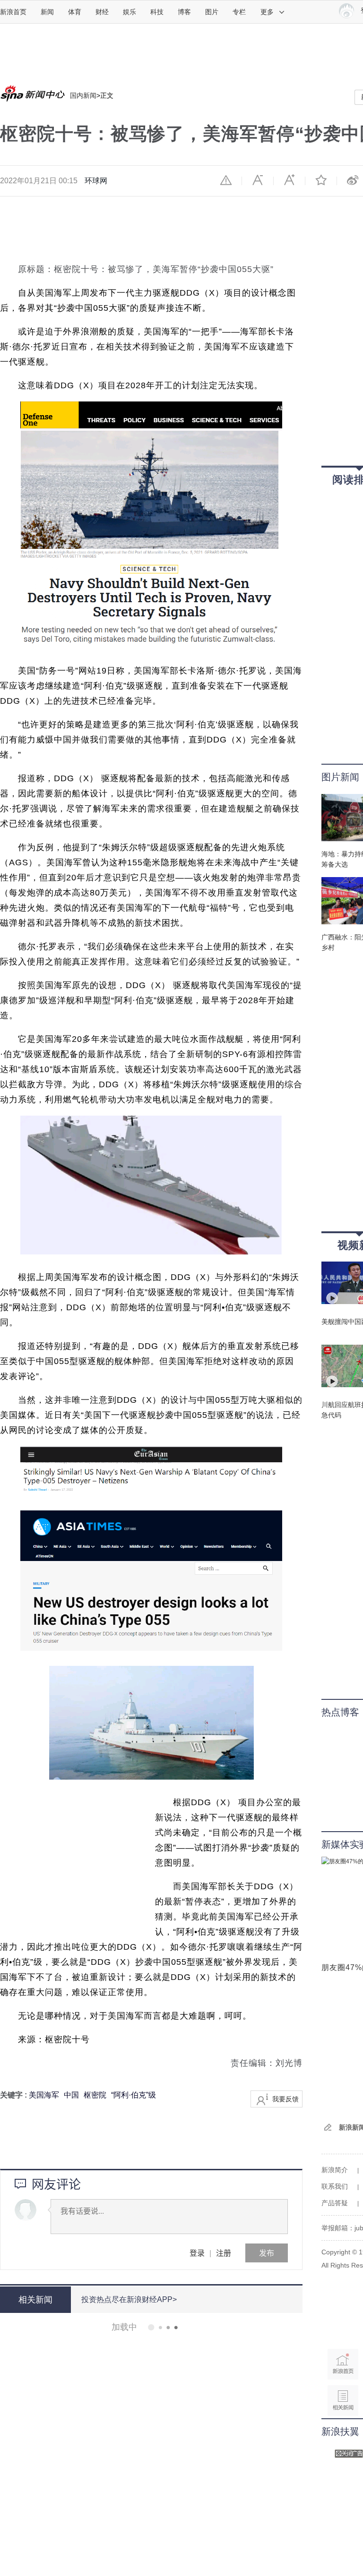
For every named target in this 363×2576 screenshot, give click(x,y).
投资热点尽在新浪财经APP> (129, 2299)
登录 (197, 2253)
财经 (102, 12)
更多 (267, 12)
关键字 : (14, 2095)
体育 (75, 12)
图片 (212, 12)
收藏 (321, 180)
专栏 (239, 12)
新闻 (47, 12)
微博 (353, 180)
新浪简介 (335, 2170)
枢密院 (95, 2095)
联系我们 (335, 2186)
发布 (267, 2253)
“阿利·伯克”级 (134, 2095)
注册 (224, 2253)
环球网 (96, 181)
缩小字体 (258, 180)
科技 (157, 12)
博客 (184, 12)
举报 (226, 180)
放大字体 (289, 180)
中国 (71, 2095)
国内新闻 (83, 95)
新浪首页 (13, 12)
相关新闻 (35, 2300)
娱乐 (130, 12)
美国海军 (44, 2095)
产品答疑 (335, 2203)
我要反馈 (285, 2099)
